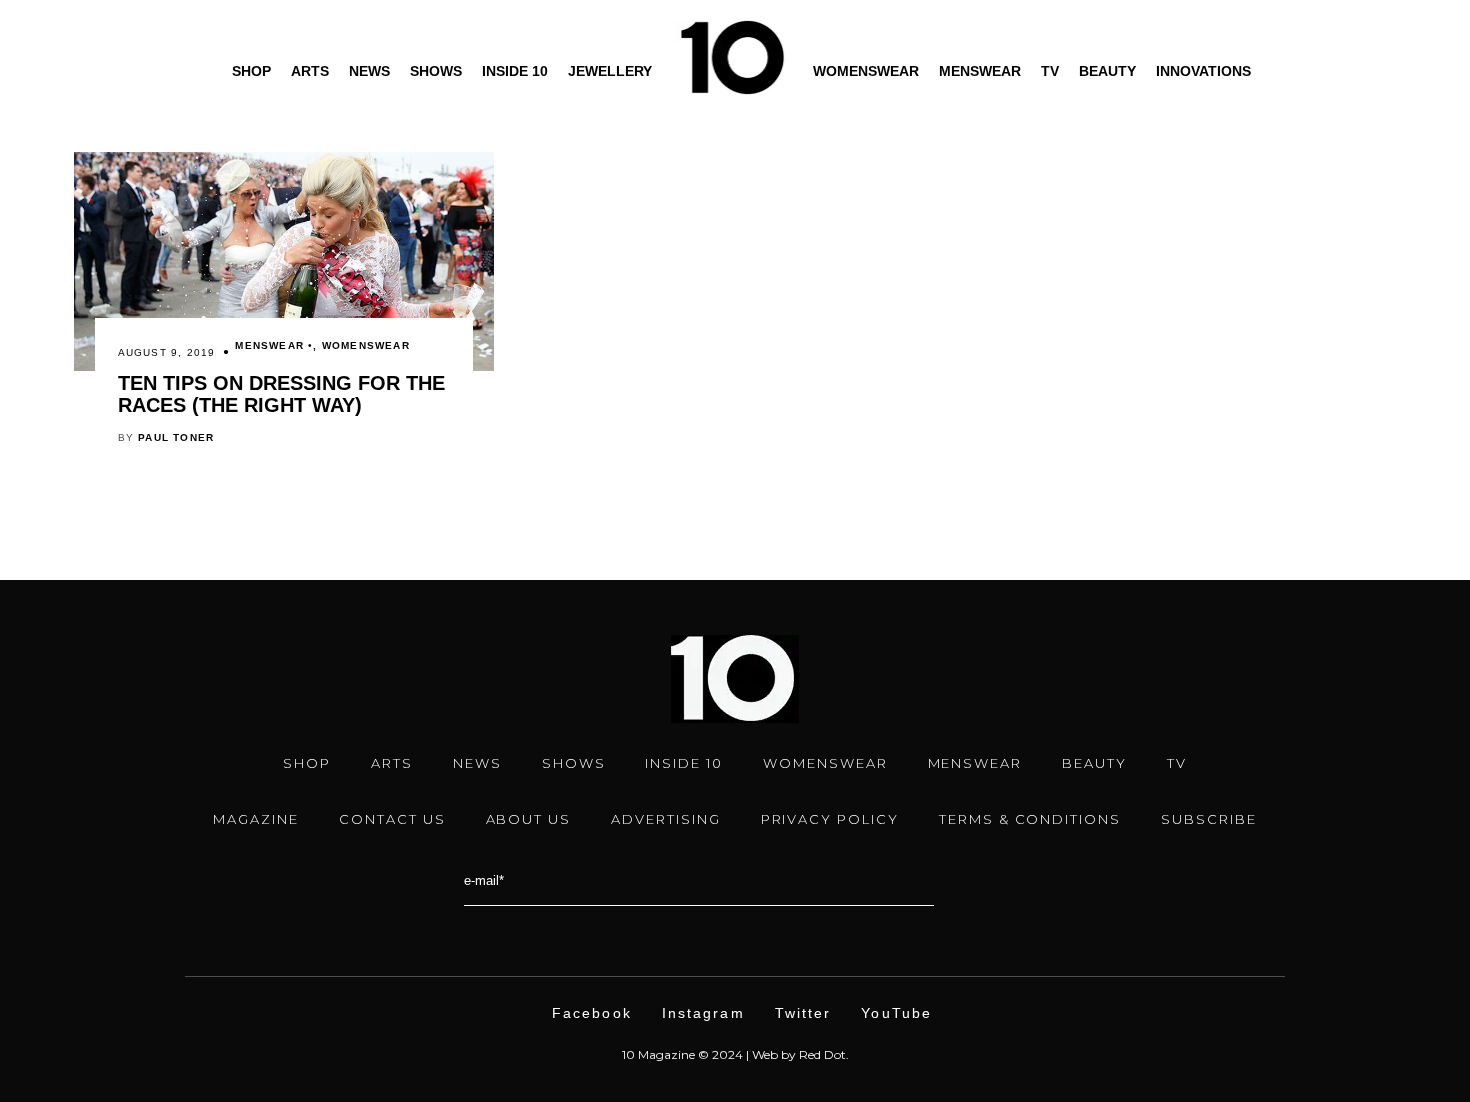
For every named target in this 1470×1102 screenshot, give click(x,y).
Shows (436, 71)
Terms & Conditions (1030, 819)
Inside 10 (515, 71)
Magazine (256, 819)
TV (1050, 71)
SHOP (307, 763)
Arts (310, 71)
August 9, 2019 (167, 352)
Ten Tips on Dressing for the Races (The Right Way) (281, 394)
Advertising (665, 819)
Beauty (1107, 71)
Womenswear (866, 71)
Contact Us (392, 819)
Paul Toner (176, 437)
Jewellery (610, 71)
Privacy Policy (830, 819)
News (369, 71)
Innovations (1203, 71)
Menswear (980, 71)
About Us (529, 819)
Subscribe (1209, 819)
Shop (251, 71)
